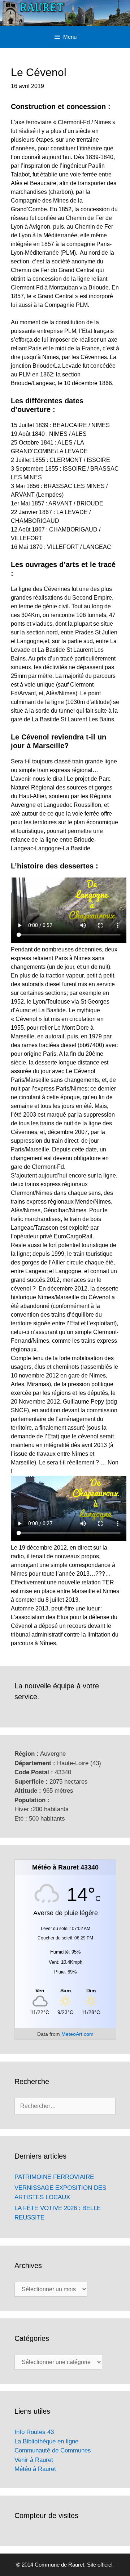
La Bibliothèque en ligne (46, 2441)
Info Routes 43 (34, 2432)
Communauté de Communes (53, 2450)
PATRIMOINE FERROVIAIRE (54, 2177)
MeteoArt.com (77, 2034)
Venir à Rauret (34, 2460)
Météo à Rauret (35, 2469)
